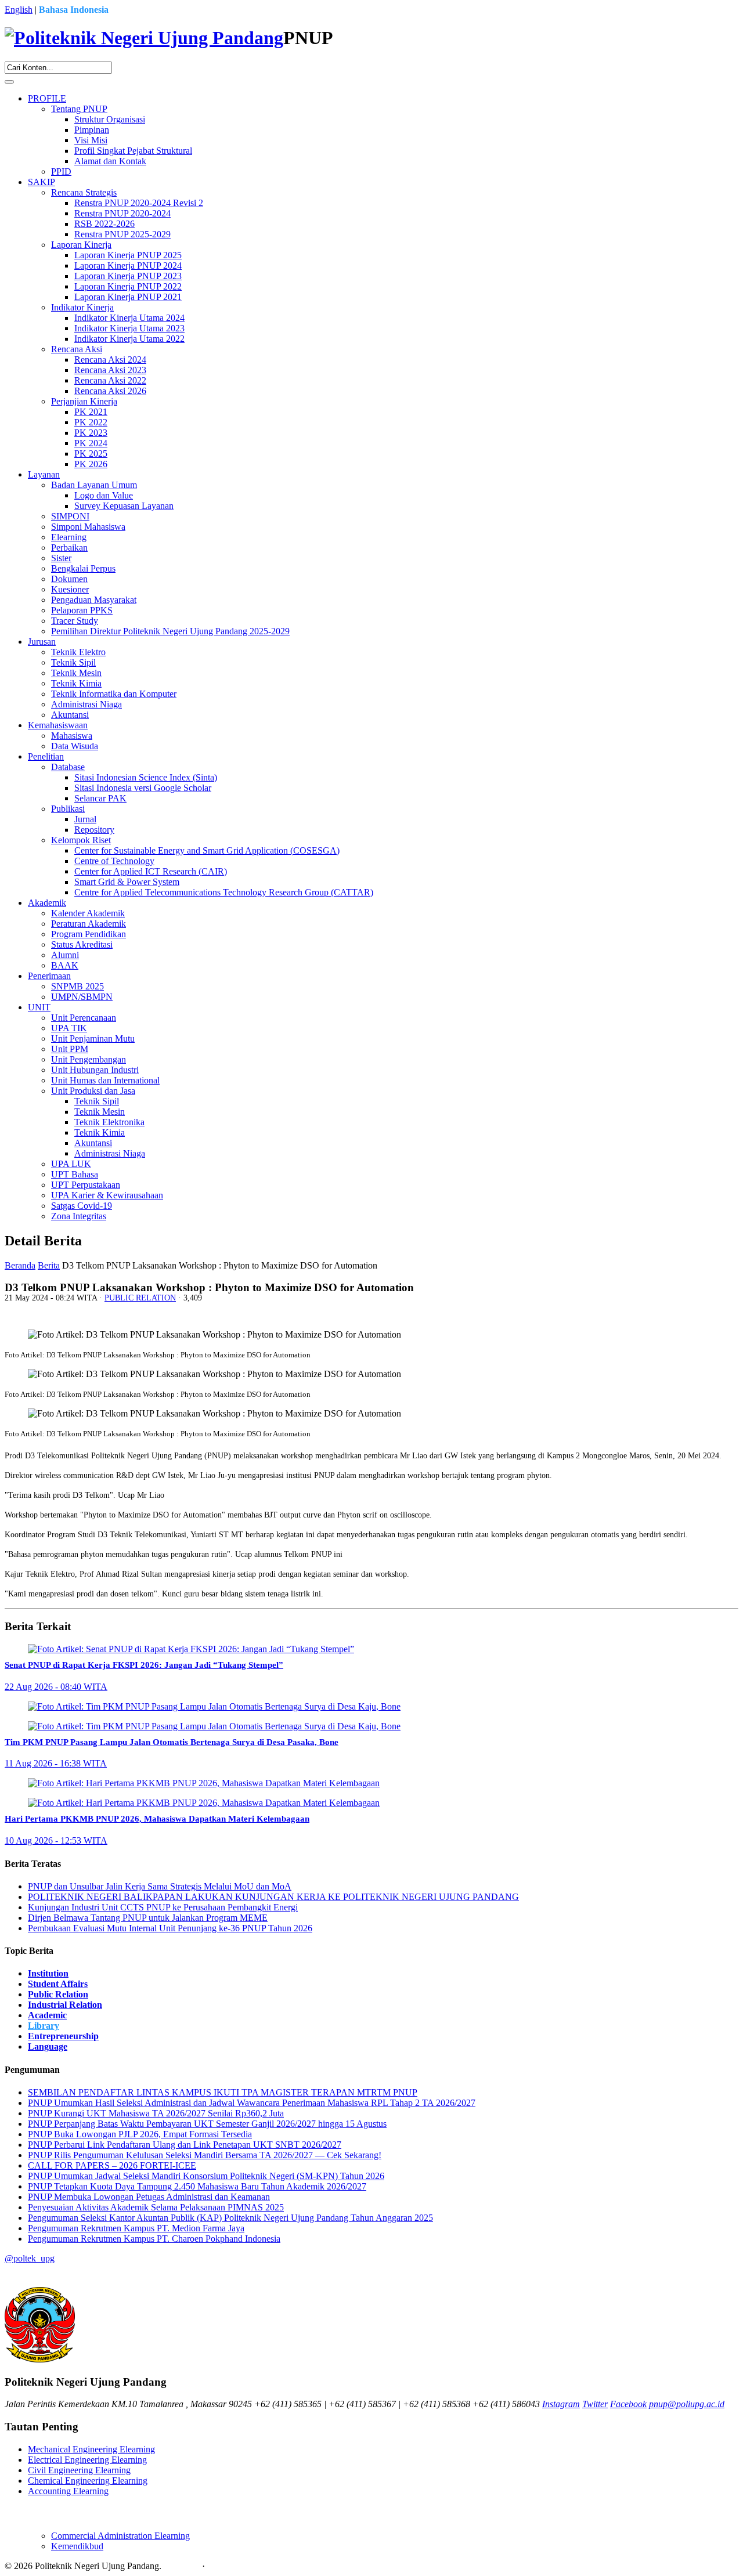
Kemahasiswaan (58, 725)
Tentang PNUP (79, 109)
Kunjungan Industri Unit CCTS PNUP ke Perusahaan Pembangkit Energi (163, 1907)
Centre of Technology (114, 861)
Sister (61, 558)
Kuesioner (70, 589)
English (19, 10)
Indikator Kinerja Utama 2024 (129, 318)
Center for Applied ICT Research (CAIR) (151, 871)
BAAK (65, 965)
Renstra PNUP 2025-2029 (122, 234)
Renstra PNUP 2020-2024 (122, 213)
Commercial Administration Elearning (120, 2536)
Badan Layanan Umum (94, 485)
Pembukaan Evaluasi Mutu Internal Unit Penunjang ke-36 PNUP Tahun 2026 (170, 1928)
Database (68, 767)
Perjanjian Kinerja (84, 401)
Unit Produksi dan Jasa (93, 1091)
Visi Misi (91, 140)
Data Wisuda (75, 746)
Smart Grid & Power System (127, 882)
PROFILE (47, 98)
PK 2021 (91, 412)
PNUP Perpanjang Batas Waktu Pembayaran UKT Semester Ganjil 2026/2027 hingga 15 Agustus (207, 2124)
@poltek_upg (30, 2258)
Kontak (221, 2566)
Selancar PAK (100, 798)
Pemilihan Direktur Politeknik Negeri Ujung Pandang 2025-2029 (170, 631)
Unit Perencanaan (84, 1018)
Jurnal (85, 819)
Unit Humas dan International (105, 1080)
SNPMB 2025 (77, 986)
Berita (49, 1265)
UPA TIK (69, 1028)
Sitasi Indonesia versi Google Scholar (143, 788)
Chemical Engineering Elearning (88, 2481)
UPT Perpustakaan (86, 1185)
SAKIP (42, 182)
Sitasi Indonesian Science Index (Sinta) (146, 777)
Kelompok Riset (81, 840)
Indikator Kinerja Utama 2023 (129, 328)
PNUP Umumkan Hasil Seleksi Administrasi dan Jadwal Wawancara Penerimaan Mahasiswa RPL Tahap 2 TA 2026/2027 (252, 2103)
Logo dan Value (104, 495)
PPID (61, 171)
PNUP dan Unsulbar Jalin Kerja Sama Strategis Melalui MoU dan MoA (160, 1886)
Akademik (47, 903)
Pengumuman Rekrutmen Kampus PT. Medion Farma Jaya (136, 2228)
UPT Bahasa (75, 1174)
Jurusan (42, 642)
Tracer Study (75, 621)
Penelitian (46, 756)
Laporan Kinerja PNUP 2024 (128, 265)
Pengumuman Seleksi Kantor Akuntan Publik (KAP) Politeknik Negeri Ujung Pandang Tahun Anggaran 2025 (230, 2218)
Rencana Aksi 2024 (110, 360)
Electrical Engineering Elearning (87, 2460)
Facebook (628, 2404)
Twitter (595, 2404)
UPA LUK (71, 1164)
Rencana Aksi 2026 (110, 391)
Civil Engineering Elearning (79, 2470)
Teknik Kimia (76, 683)
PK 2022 (91, 422)
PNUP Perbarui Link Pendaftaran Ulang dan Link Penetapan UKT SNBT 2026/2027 (185, 2145)
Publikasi (68, 809)
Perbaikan (69, 548)
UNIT (39, 1007)
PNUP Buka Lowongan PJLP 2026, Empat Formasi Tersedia (140, 2134)
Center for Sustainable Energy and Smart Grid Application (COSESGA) (207, 850)
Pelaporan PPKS (82, 610)
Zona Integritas (79, 1216)
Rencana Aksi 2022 (110, 380)
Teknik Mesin (76, 673)
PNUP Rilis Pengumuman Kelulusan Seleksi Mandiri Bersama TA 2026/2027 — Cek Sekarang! (205, 2155)
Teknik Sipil (73, 662)
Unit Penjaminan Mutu (93, 1038)
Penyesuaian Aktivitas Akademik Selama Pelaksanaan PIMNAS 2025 (156, 2207)
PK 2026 (91, 464)
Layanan (44, 474)
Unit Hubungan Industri (95, 1070)
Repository (94, 830)
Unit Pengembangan (89, 1059)
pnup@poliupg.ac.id (687, 2404)
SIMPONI (70, 516)
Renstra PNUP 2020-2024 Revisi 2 (139, 203)
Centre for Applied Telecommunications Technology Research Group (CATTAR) (224, 892)
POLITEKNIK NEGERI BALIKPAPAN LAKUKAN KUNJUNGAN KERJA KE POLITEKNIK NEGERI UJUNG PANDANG (273, 1897)
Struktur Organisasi (110, 119)
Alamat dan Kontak (110, 161)
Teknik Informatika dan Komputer (114, 694)
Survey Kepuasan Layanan (124, 506)
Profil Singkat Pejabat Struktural (133, 151)
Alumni (65, 955)
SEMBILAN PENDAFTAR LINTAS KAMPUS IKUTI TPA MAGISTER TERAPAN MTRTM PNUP (223, 2092)
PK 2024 (91, 443)
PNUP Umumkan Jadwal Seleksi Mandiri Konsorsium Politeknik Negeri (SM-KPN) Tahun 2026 (206, 2176)
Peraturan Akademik (89, 924)
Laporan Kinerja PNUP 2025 (128, 255)
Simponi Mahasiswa (88, 527)
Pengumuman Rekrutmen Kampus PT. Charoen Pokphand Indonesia (154, 2239)
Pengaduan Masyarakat (94, 600)
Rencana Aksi (77, 349)
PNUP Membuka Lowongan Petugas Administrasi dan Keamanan (149, 2197)
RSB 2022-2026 (104, 224)
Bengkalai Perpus (83, 568)
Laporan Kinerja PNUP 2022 (128, 286)
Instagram (561, 2404)
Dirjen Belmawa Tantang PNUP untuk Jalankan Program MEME (148, 1918)
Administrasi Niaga (86, 704)
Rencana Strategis (84, 192)
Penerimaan (49, 976)
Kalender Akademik (88, 913)
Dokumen (69, 579)
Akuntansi (70, 715)
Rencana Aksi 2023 (110, 370)
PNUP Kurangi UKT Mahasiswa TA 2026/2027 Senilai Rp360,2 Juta (156, 2113)
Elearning (69, 537)
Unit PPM (70, 1049)
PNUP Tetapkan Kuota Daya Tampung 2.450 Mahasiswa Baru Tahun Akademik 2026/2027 (197, 2186)
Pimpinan (92, 130)
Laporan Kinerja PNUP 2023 (128, 276)
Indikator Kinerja (82, 307)
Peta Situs (182, 2566)
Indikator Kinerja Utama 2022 (129, 339)
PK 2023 (91, 433)
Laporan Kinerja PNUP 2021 (128, 297)
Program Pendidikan (89, 934)
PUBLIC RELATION (140, 1298)
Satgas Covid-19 (82, 1206)
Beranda (20, 1265)
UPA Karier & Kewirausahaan (107, 1195)
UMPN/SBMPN (82, 997)
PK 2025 (91, 454)
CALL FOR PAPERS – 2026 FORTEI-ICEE (112, 2165)
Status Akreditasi (82, 944)
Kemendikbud (77, 2546)
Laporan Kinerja (81, 245)
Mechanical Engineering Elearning (91, 2449)
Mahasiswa (72, 736)
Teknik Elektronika (109, 1122)
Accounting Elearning (68, 2491)
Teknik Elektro (78, 652)
